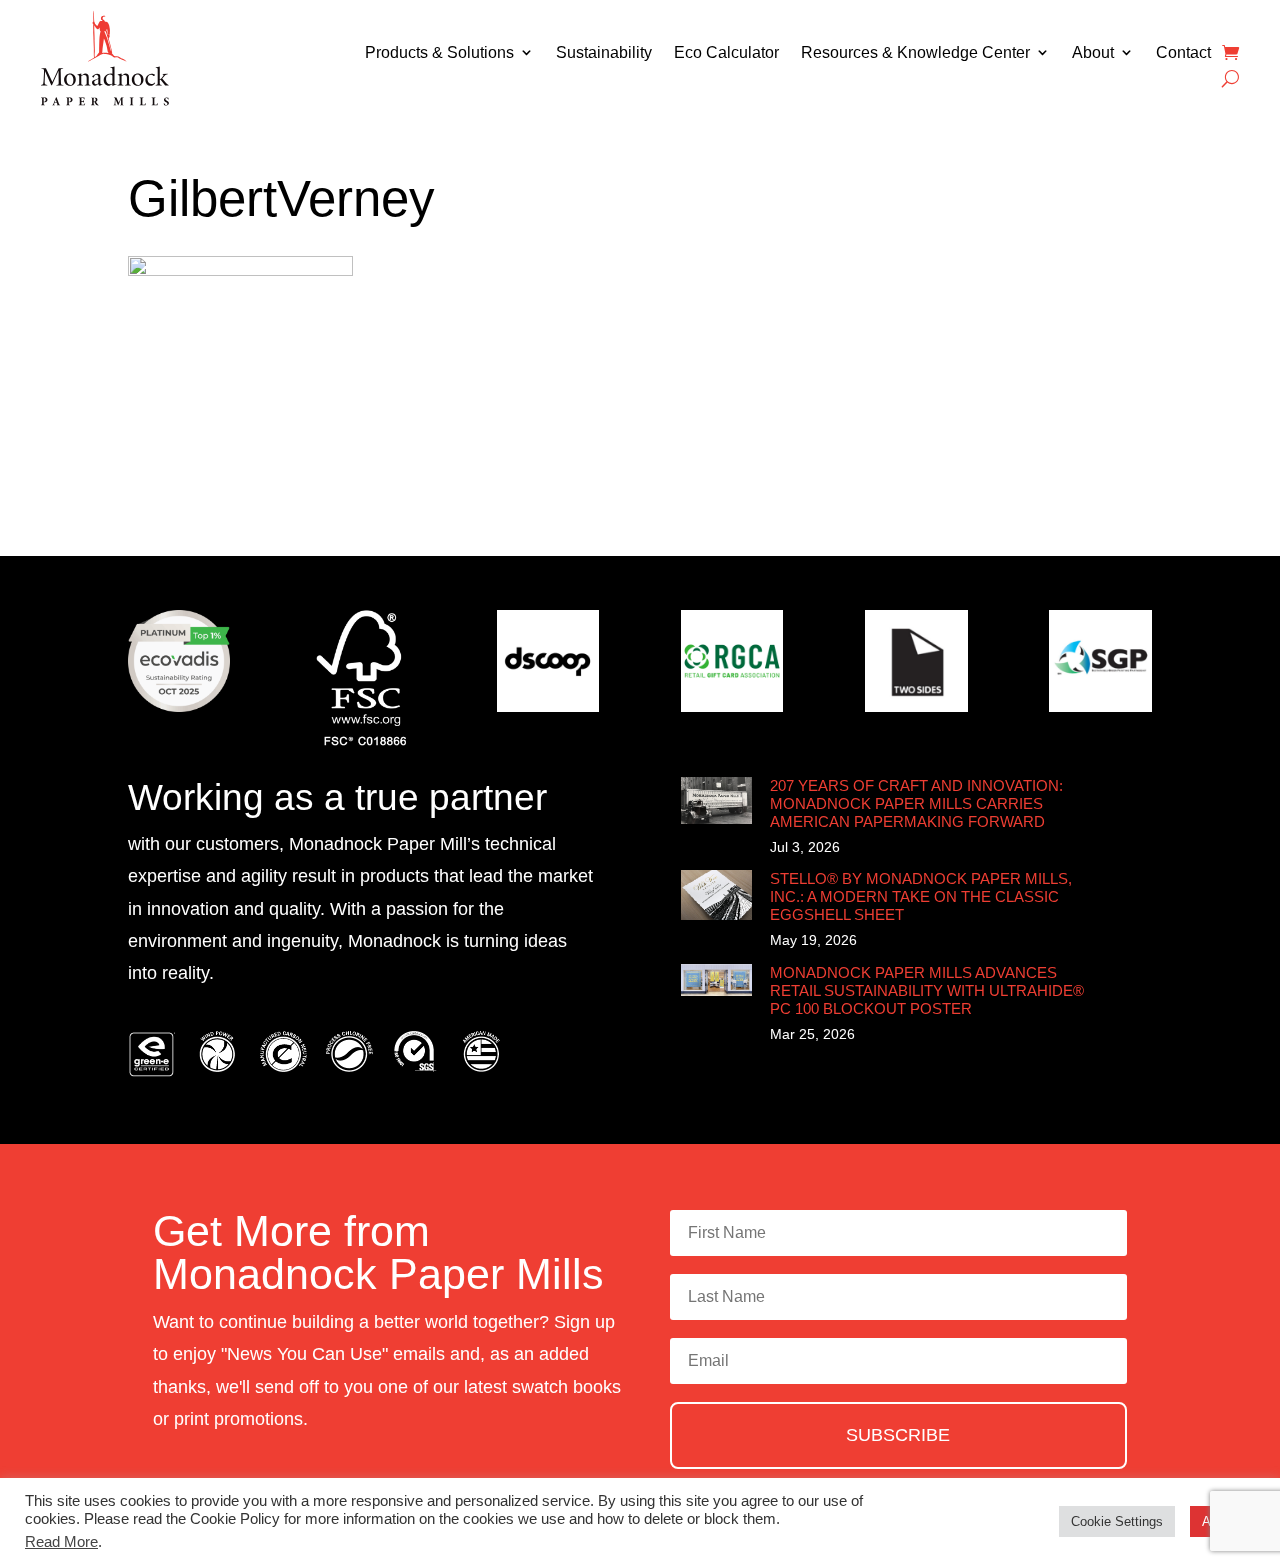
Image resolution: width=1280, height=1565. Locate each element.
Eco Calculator (726, 52)
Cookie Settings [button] (1117, 1521)
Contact (1183, 52)
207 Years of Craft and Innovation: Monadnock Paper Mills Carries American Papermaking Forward (916, 803)
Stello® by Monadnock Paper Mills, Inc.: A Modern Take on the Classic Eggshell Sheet (921, 896)
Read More (61, 1542)
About (1093, 52)
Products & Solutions (439, 52)
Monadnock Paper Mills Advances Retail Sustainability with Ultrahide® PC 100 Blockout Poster (927, 990)
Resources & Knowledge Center (915, 52)
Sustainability (604, 52)
